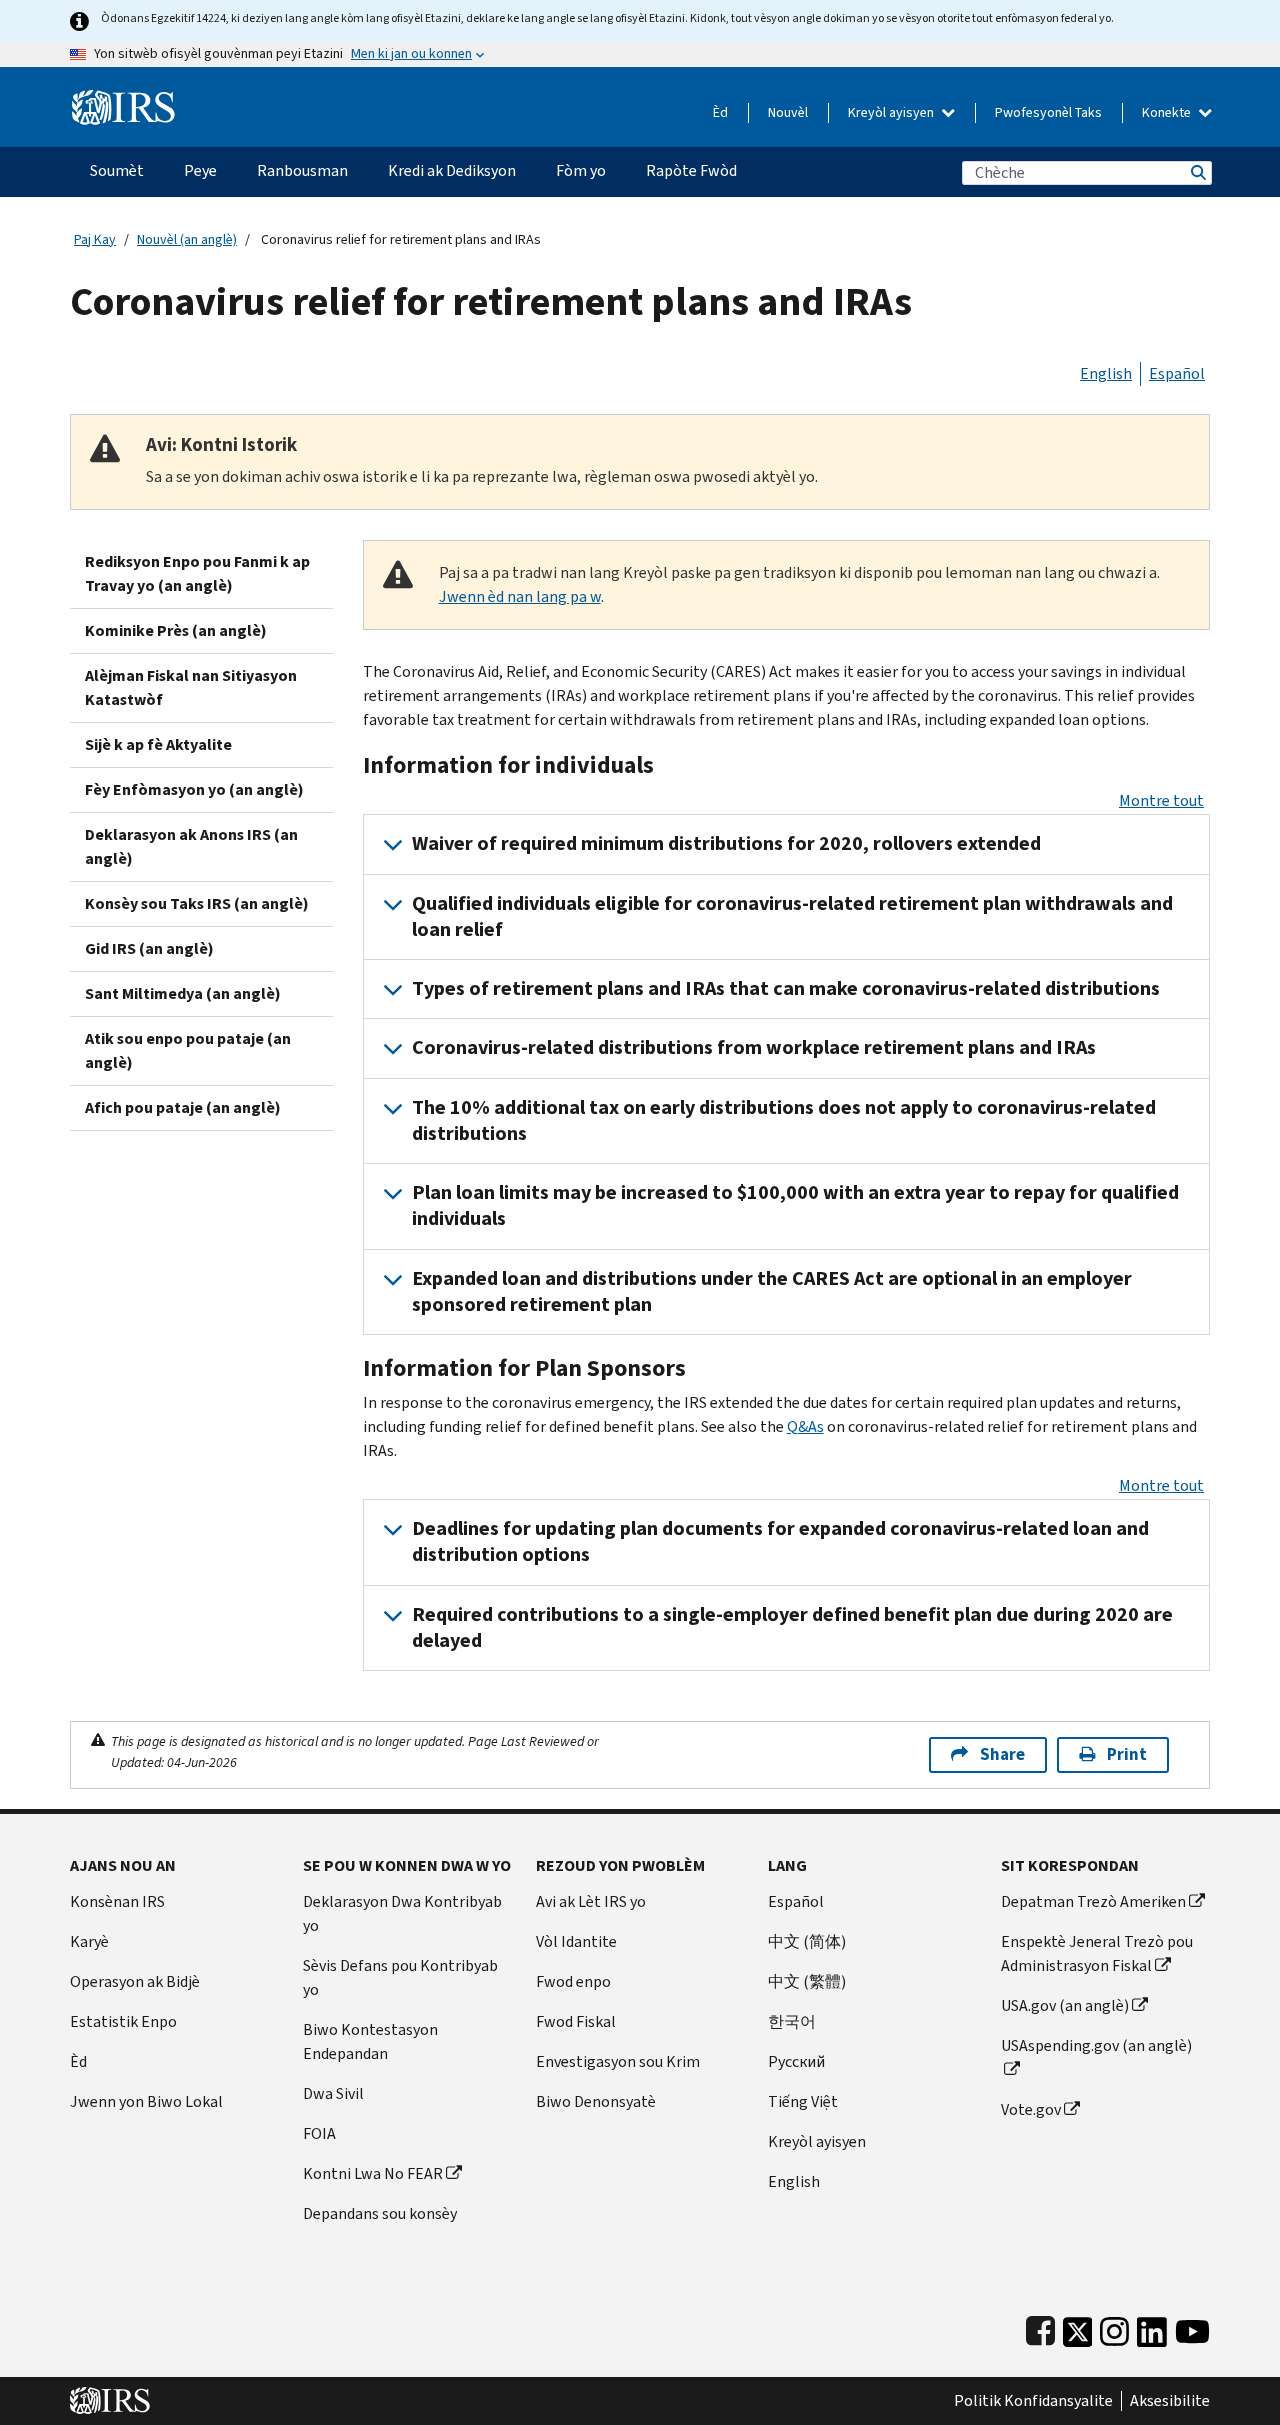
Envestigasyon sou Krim (618, 2061)
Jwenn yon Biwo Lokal (146, 2101)
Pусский (796, 2061)
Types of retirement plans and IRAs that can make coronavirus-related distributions (786, 988)
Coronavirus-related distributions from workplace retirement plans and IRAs (754, 1047)
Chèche (1197, 172)
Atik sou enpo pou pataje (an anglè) (188, 1050)
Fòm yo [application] (581, 170)
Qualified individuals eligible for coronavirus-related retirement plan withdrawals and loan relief (792, 916)
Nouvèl (788, 112)
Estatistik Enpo (123, 2021)
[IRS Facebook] (1040, 2327)
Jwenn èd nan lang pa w (520, 596)
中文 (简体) (807, 1941)
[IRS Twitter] (1078, 2327)
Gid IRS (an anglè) (149, 948)
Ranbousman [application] (302, 170)
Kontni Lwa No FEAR (373, 2173)
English (1106, 373)
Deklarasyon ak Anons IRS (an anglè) (191, 846)
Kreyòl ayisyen (892, 112)
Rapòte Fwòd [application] (691, 170)
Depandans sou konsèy (380, 2213)
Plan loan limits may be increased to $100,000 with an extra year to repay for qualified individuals (795, 1205)
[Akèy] (123, 99)
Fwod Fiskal (576, 2021)
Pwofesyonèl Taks (1048, 112)
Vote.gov (1031, 2109)
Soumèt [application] (117, 170)
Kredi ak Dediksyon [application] (452, 170)
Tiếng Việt (803, 2101)
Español (1177, 373)
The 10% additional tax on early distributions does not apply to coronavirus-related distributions (784, 1120)
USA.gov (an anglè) (1065, 2005)
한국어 (792, 2021)
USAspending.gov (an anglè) (1096, 2045)
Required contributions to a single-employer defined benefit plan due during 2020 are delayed (792, 1627)
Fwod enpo (573, 1981)
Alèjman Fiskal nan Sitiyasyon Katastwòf (191, 687)
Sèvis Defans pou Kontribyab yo (400, 1977)
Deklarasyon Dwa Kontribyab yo (402, 1913)
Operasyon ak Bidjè (135, 1981)
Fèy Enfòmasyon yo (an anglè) (194, 789)
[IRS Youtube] (1192, 2327)
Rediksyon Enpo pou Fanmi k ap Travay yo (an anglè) (197, 573)
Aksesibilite (1170, 2401)
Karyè (89, 1941)
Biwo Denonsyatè (596, 2101)
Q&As (805, 1426)
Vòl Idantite (576, 1941)
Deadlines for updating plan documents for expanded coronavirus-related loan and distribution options (780, 1541)
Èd (720, 112)
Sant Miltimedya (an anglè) (183, 993)
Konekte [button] (1168, 112)
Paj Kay (95, 239)
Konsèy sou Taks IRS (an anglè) (197, 903)
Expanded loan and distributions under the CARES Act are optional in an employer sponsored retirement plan (772, 1291)
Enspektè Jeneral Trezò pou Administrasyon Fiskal (1097, 1953)
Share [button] (1002, 1754)
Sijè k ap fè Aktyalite (158, 744)
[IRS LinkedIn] (1152, 2327)
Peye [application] (200, 170)
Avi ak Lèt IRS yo (591, 1901)
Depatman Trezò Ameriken (1093, 1901)
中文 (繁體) (807, 1981)
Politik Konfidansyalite (1033, 2401)
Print (1127, 1754)
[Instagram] (1114, 2327)
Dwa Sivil (333, 2093)
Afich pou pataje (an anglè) (183, 1107)
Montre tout (1161, 800)
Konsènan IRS (117, 1901)
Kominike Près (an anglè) (176, 630)
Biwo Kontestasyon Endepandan (370, 2041)
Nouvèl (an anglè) (187, 239)
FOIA (319, 2133)
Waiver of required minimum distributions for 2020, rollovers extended (726, 843)
